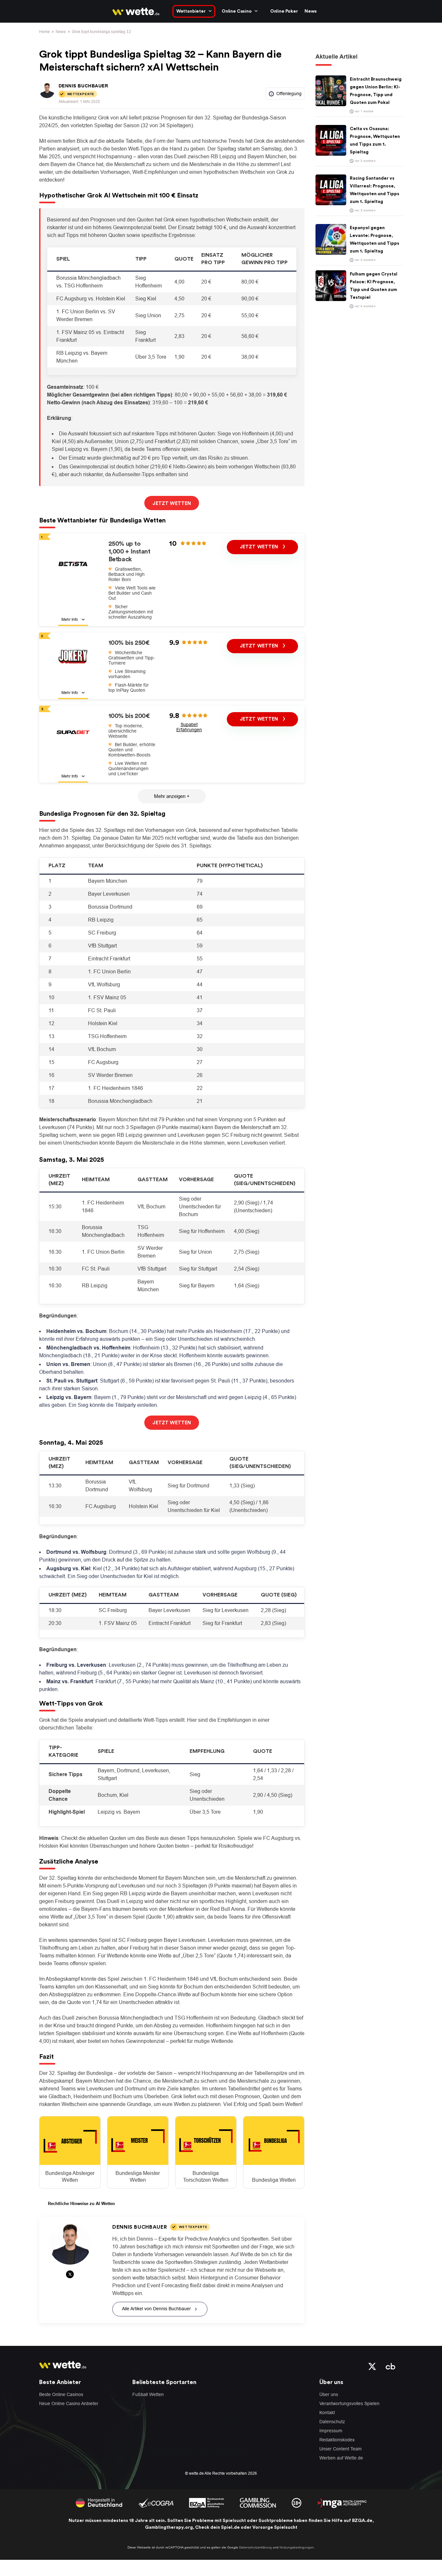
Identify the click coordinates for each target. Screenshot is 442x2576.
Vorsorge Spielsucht (275, 2527)
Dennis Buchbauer (83, 86)
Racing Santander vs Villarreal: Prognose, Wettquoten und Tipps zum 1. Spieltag (375, 190)
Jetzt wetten (260, 547)
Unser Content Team (341, 2449)
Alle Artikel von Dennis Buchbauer (156, 2309)
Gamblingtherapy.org (169, 2527)
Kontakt (327, 2413)
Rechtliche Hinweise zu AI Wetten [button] (81, 2204)
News (311, 11)
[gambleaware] (207, 2502)
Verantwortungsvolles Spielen (349, 2403)
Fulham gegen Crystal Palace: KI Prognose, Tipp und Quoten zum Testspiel (374, 286)
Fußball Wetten (148, 2394)
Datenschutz (332, 2422)
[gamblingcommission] (258, 2502)
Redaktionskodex (337, 2440)
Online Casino (237, 11)
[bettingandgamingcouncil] (156, 2502)
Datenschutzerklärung (255, 2547)
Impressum (331, 2431)
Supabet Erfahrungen (189, 727)
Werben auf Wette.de (341, 2458)
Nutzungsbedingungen (297, 2547)
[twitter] (372, 2366)
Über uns (329, 2394)
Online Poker (284, 11)
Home (44, 32)
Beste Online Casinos (61, 2394)
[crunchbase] (391, 2366)
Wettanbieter (191, 11)
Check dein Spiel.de (217, 2527)
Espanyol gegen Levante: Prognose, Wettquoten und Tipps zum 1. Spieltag (375, 240)
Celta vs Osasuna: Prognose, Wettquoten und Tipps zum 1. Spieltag (375, 140)
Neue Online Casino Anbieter (69, 2403)
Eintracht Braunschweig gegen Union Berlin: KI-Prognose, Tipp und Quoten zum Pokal (376, 91)
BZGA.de (362, 2521)
